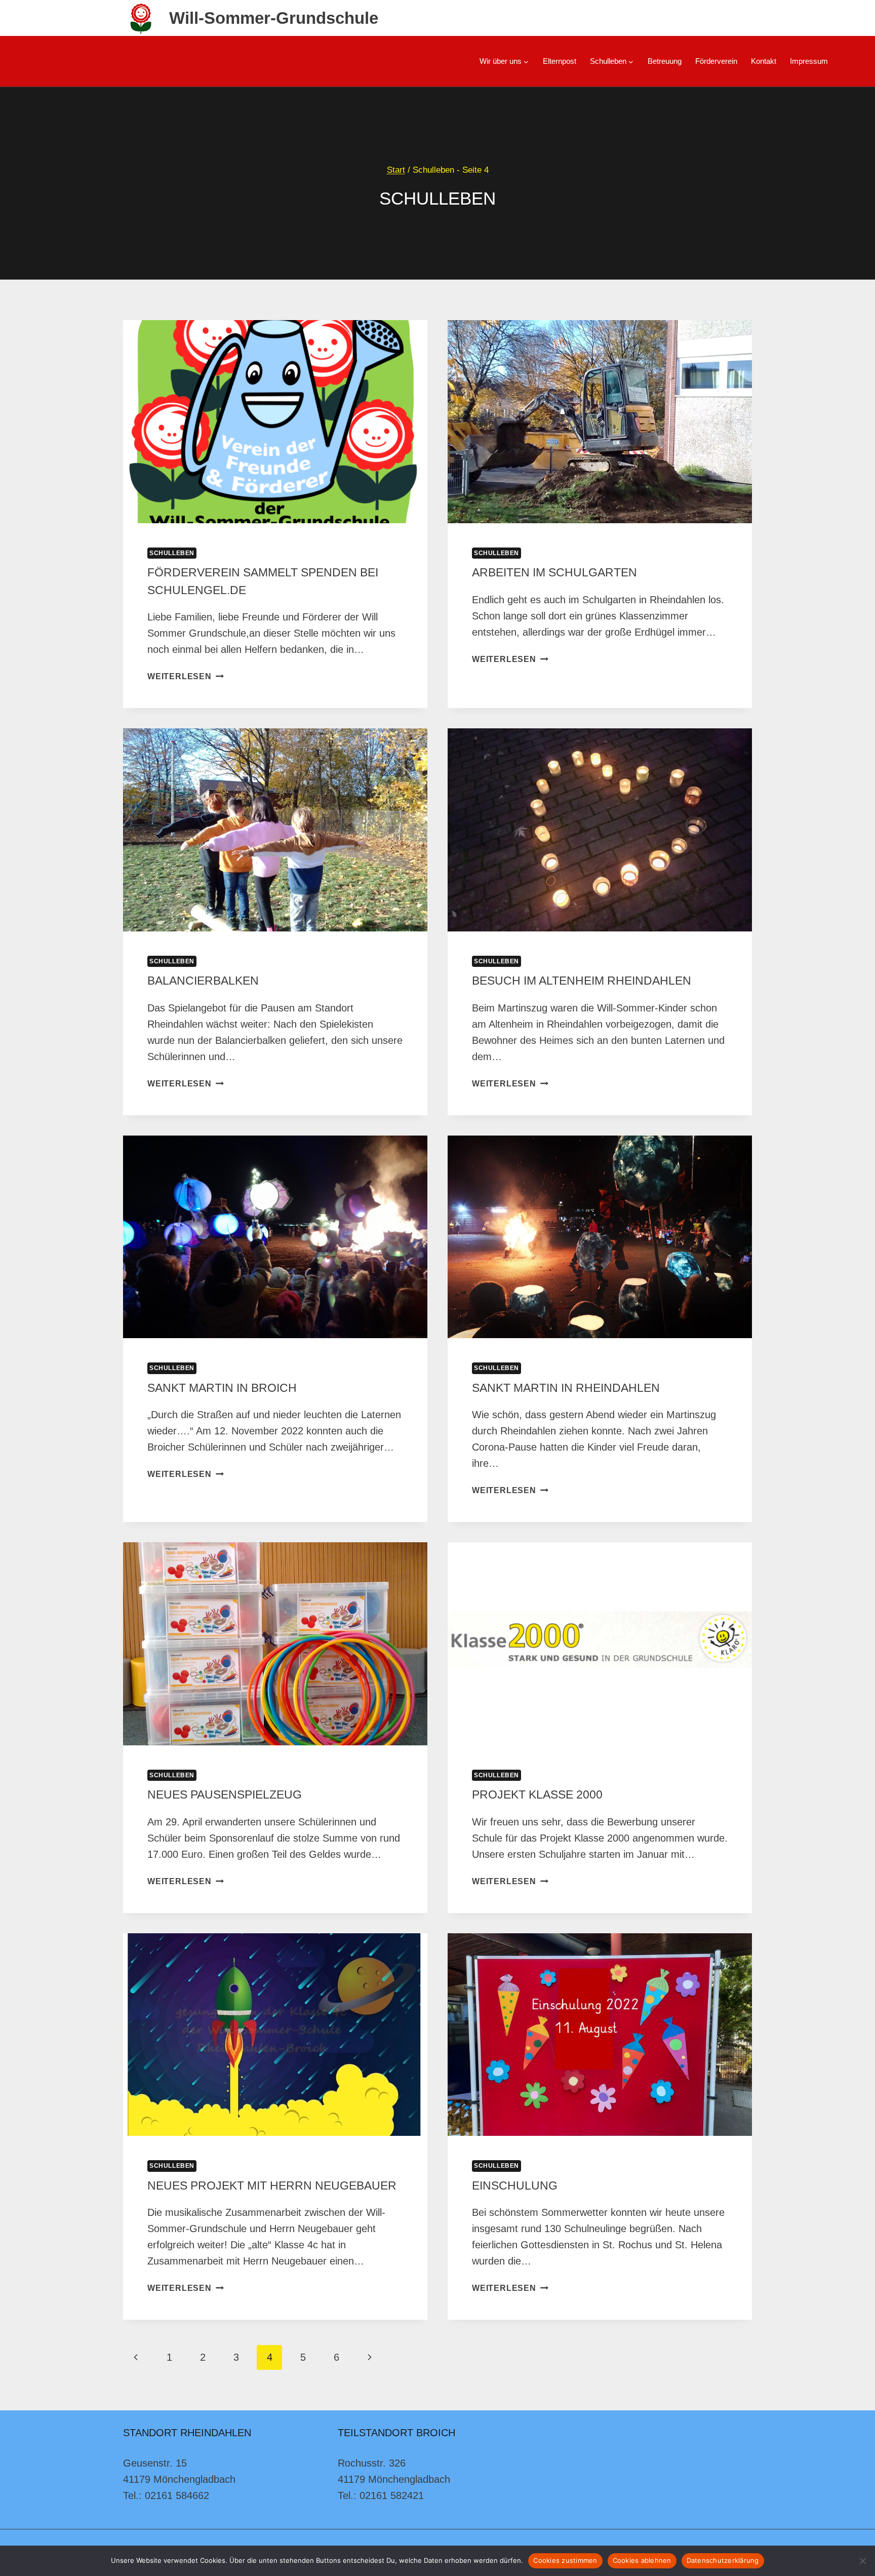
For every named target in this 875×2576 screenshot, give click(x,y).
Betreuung (665, 61)
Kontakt (764, 61)
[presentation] (275, 422)
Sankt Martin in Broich (222, 1388)
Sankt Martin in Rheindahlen (566, 1388)
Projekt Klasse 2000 (537, 1794)
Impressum (809, 61)
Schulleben (172, 553)
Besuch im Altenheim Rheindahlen (582, 981)
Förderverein (716, 61)
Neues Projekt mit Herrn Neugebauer (272, 2185)
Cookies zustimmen (565, 2560)
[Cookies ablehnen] (862, 2561)
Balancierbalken (203, 981)
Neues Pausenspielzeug (225, 1794)
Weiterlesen (186, 676)
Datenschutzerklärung (723, 2560)
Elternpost (560, 61)
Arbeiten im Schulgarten (554, 572)
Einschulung (515, 2185)
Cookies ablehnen (642, 2560)
